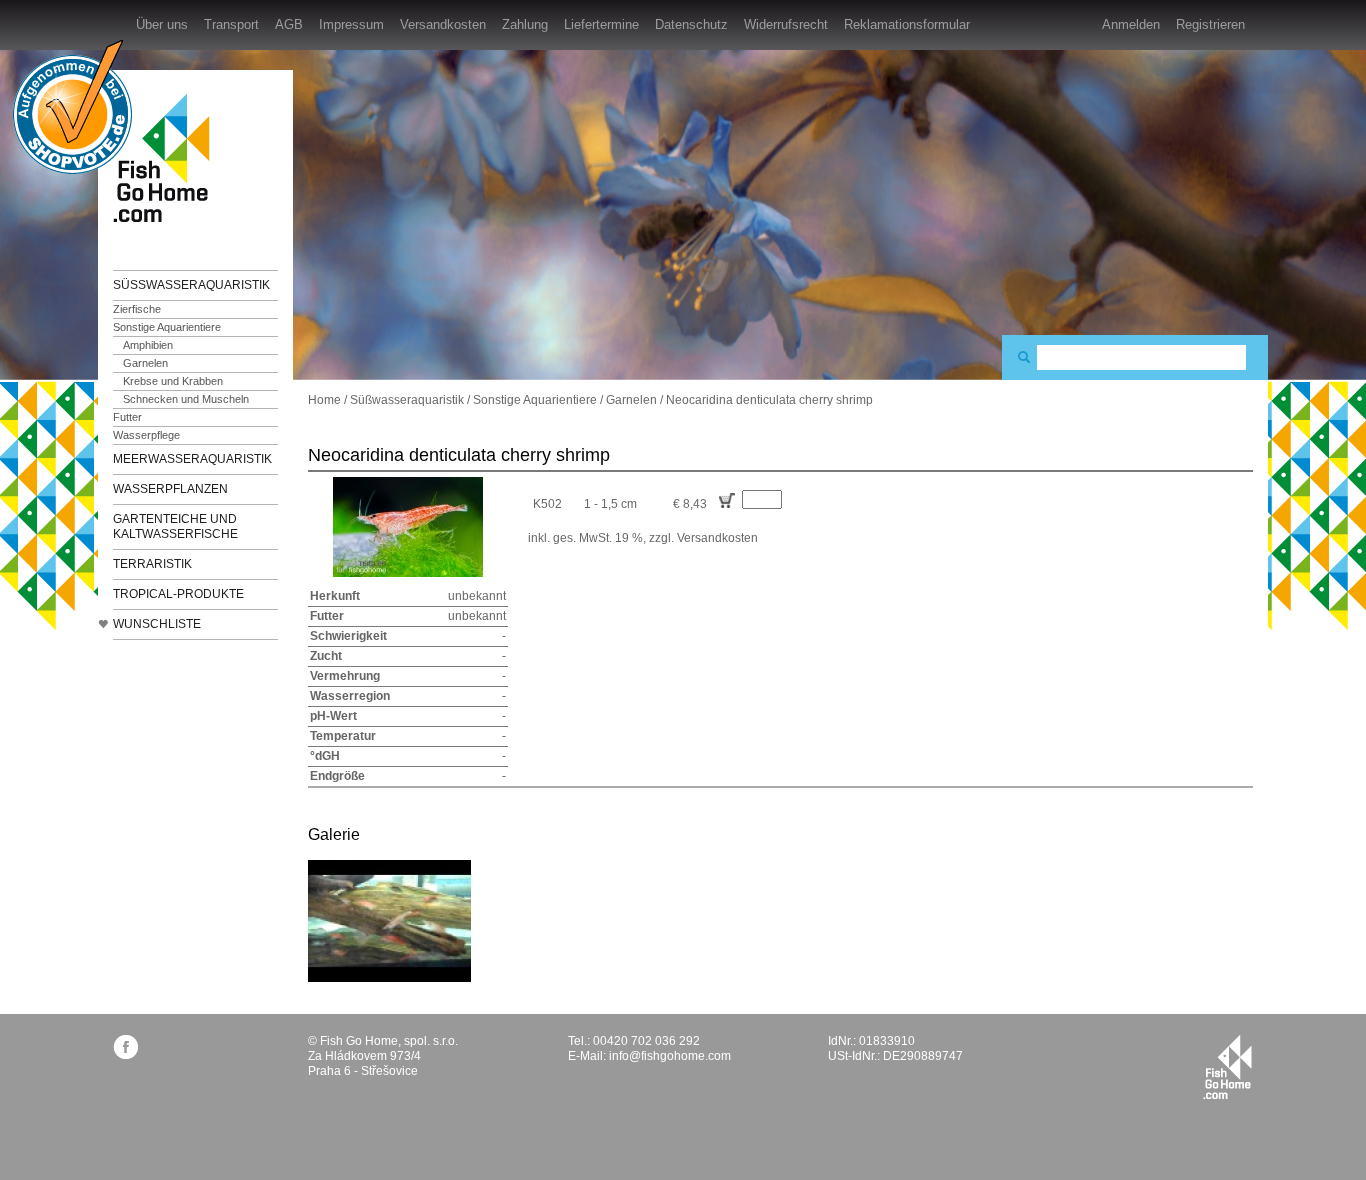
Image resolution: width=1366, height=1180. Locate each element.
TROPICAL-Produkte (178, 594)
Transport (231, 24)
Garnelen (145, 363)
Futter (127, 417)
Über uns (162, 24)
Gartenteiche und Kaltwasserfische (175, 526)
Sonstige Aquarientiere (167, 327)
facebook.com (125, 1046)
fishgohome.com (1227, 1067)
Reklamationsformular (907, 24)
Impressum (351, 24)
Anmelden (1131, 24)
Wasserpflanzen (170, 489)
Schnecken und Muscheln (186, 399)
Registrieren (1210, 24)
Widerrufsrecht (786, 24)
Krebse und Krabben (173, 381)
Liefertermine (601, 24)
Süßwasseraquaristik (191, 285)
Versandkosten (443, 24)
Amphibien (148, 345)
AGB (289, 24)
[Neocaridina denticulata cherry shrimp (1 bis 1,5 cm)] (389, 920)
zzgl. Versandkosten (703, 538)
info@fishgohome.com (670, 1056)
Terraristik (152, 564)
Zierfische (137, 309)
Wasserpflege (146, 435)
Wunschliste (157, 624)
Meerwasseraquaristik (192, 459)
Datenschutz (691, 24)
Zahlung (525, 24)
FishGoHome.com (168, 157)
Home (324, 400)
